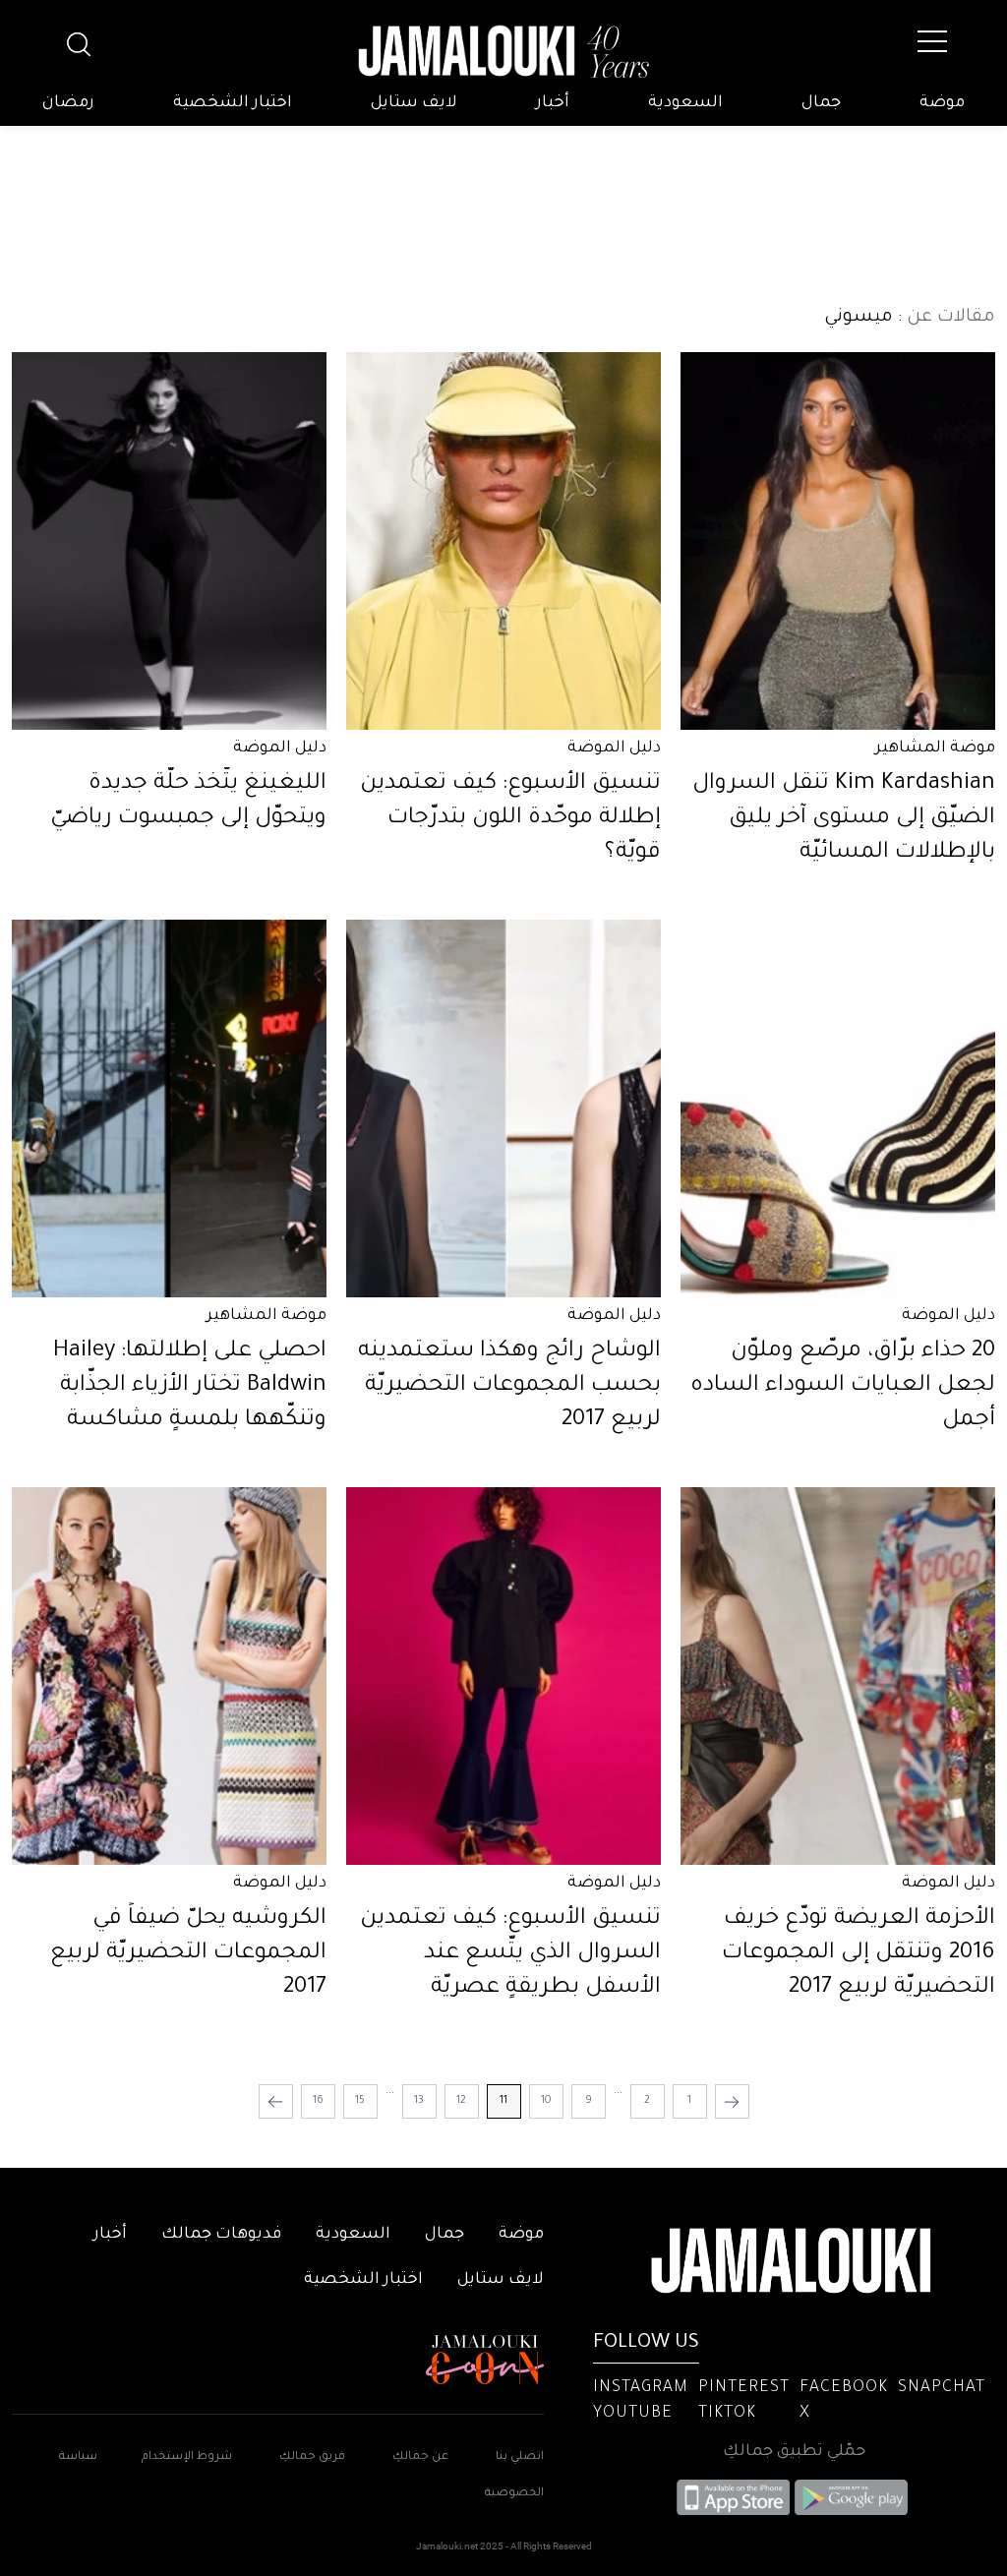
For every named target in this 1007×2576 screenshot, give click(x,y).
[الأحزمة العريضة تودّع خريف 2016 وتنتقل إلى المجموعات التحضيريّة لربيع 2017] (838, 1676)
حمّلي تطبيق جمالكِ (794, 2452)
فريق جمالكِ (312, 2457)
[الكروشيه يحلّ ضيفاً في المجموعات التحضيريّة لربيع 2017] (169, 1676)
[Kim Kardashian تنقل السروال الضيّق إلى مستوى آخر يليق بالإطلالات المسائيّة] (838, 541)
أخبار (553, 103)
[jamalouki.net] (503, 52)
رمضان (68, 103)
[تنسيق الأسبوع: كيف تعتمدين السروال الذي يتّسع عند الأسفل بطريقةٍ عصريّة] (503, 1676)
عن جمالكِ (420, 2457)
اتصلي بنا (520, 2457)
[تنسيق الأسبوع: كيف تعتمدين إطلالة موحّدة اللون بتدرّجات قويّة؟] (503, 541)
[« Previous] (732, 2101)
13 (419, 2101)
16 (318, 2101)
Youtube (633, 2414)
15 (360, 2101)
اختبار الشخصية (233, 103)
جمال (821, 103)
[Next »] (276, 2101)
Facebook (844, 2388)
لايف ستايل (414, 103)
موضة (942, 103)
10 (546, 2101)
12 (461, 2101)
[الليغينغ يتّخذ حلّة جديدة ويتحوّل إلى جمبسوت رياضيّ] (169, 541)
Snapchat (942, 2388)
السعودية (685, 103)
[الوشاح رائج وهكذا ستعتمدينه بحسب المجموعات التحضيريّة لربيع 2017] (503, 1108)
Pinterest (744, 2388)
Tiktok (727, 2414)
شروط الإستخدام (185, 2457)
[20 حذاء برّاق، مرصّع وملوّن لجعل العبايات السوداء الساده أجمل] (838, 1108)
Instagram (641, 2388)
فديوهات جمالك (221, 2235)
